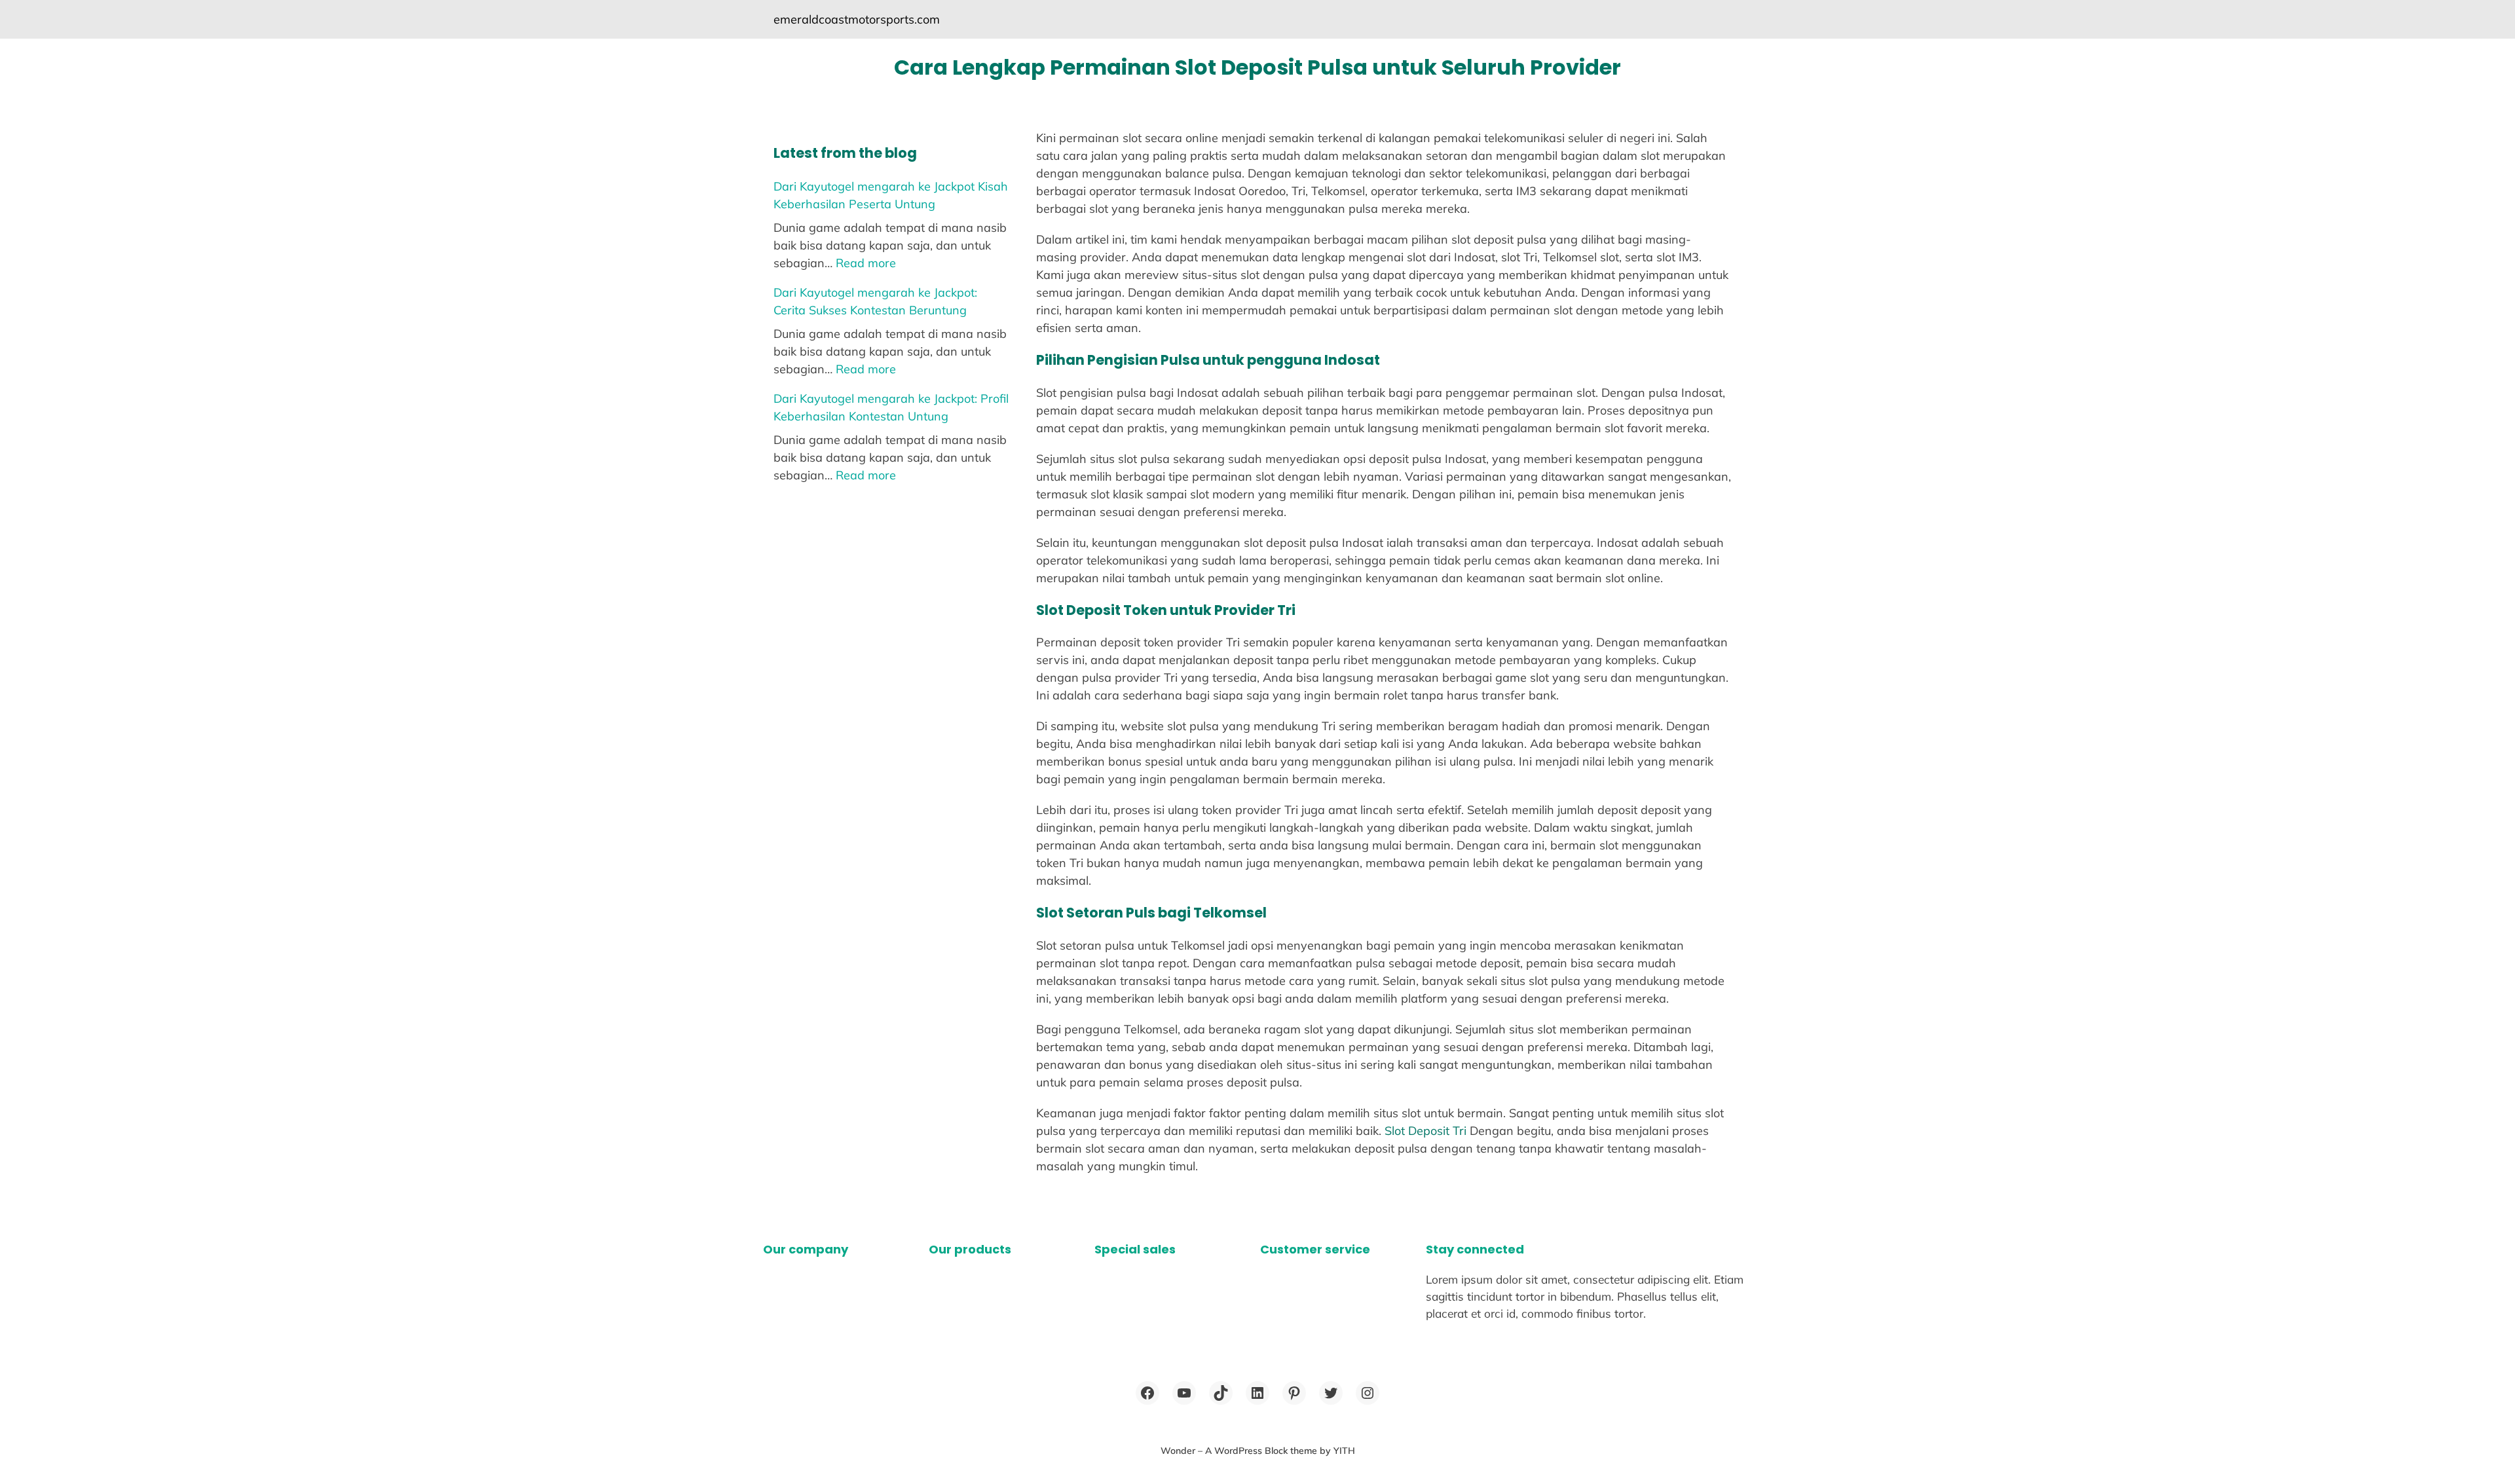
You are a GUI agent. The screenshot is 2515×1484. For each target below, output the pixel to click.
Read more (866, 263)
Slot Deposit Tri (1425, 1131)
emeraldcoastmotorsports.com (857, 19)
